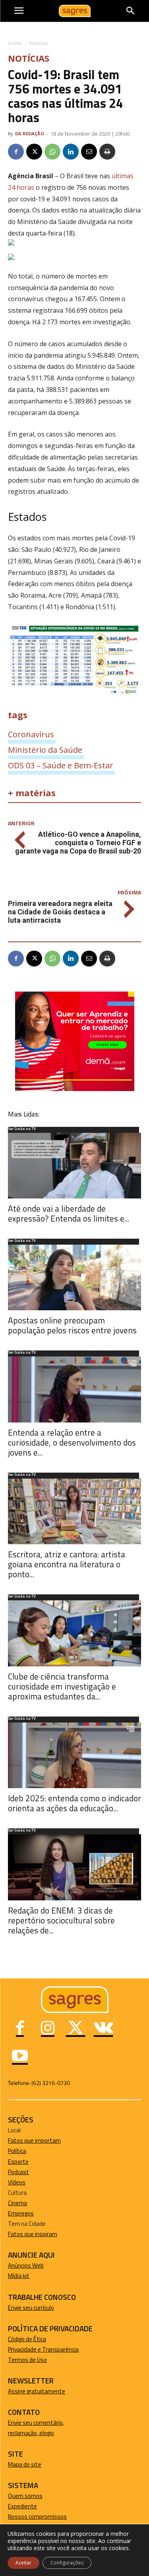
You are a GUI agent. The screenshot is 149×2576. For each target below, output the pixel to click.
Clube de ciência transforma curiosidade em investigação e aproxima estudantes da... (62, 1686)
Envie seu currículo (31, 2308)
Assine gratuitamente (37, 2391)
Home (15, 43)
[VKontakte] (103, 2029)
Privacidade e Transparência (43, 2349)
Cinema (17, 2203)
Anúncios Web (26, 2265)
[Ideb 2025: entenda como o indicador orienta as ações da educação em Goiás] (74, 1755)
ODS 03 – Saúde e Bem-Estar (61, 765)
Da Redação (30, 133)
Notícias (39, 43)
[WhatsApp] (52, 152)
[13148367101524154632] (75, 1089)
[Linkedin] (71, 152)
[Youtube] (20, 2057)
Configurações (67, 2563)
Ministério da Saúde (45, 750)
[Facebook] (16, 152)
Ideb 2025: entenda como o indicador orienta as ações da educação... (74, 1803)
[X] (34, 152)
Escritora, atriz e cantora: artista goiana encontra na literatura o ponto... (67, 1564)
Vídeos (17, 2182)
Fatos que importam (34, 2140)
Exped (16, 2506)
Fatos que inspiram (33, 2234)
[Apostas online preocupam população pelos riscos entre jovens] (74, 1277)
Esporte (18, 2162)
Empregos (21, 2213)
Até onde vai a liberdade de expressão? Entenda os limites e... (69, 1213)
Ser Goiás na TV (22, 1129)
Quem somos (25, 2496)
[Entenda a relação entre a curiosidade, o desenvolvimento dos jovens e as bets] (74, 1389)
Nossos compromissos (37, 2517)
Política (17, 2151)
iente (30, 2506)
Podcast (18, 2172)
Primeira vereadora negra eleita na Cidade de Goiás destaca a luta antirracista (60, 912)
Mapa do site (25, 2464)
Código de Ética (27, 2339)
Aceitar (23, 2563)
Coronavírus (31, 734)
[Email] (89, 152)
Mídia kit (19, 2276)
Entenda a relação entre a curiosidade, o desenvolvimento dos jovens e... (72, 1442)
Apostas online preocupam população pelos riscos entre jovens (72, 1325)
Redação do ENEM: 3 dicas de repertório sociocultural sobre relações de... (61, 1920)
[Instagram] (48, 2029)
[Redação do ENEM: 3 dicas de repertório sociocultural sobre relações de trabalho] (74, 1867)
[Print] (107, 152)
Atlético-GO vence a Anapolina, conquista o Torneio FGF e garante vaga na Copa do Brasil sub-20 (78, 843)
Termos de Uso (27, 2360)
